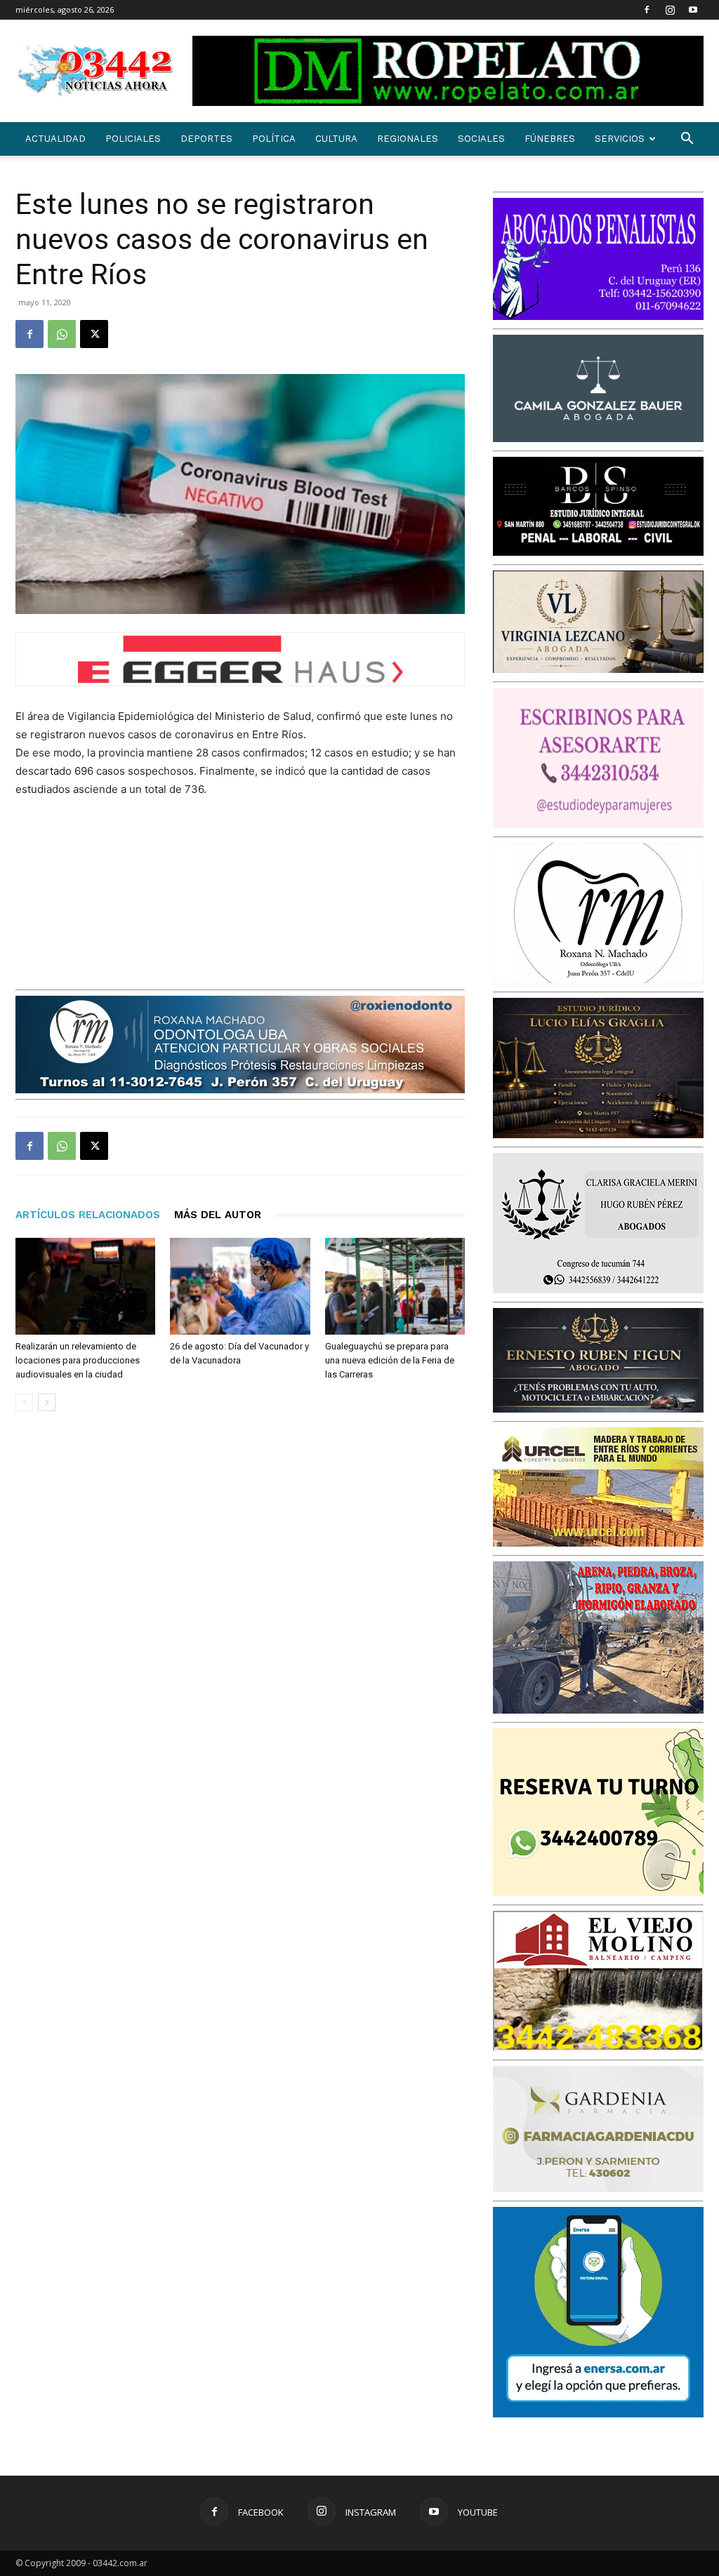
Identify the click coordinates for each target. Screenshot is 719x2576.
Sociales (481, 139)
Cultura (336, 139)
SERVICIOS (620, 139)
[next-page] (47, 1402)
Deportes (206, 139)
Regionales (408, 139)
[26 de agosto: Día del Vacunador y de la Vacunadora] (240, 1286)
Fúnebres (550, 139)
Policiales (133, 139)
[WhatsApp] (62, 334)
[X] (94, 334)
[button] (687, 140)
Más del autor (218, 1215)
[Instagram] (670, 10)
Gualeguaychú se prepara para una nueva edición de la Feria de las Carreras (390, 1360)
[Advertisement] (359, 891)
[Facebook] (647, 10)
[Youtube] (693, 10)
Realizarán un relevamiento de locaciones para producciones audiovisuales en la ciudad (78, 1360)
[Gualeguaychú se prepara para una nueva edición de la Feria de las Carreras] (395, 1286)
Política (274, 139)
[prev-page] (24, 1402)
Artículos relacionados (88, 1215)
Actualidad (55, 139)
